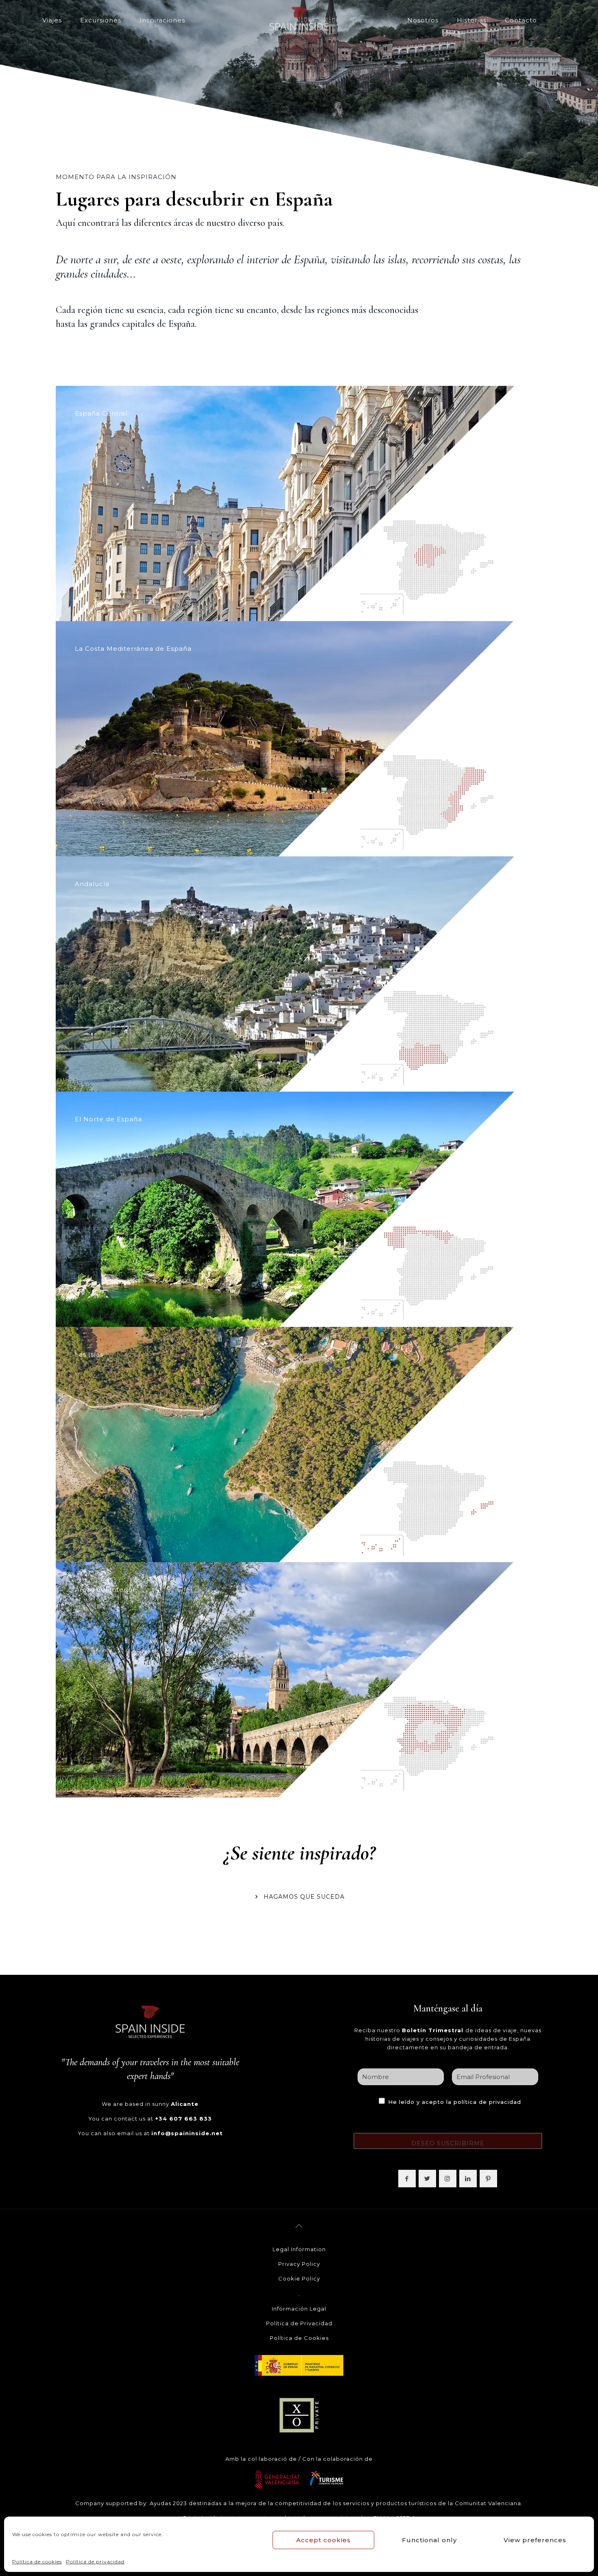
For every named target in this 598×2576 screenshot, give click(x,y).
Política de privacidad (95, 2562)
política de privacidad (487, 2102)
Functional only (429, 2540)
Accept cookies (323, 2540)
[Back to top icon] (299, 2226)
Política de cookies (37, 2562)
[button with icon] (407, 2179)
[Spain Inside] (299, 20)
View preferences (535, 2540)
